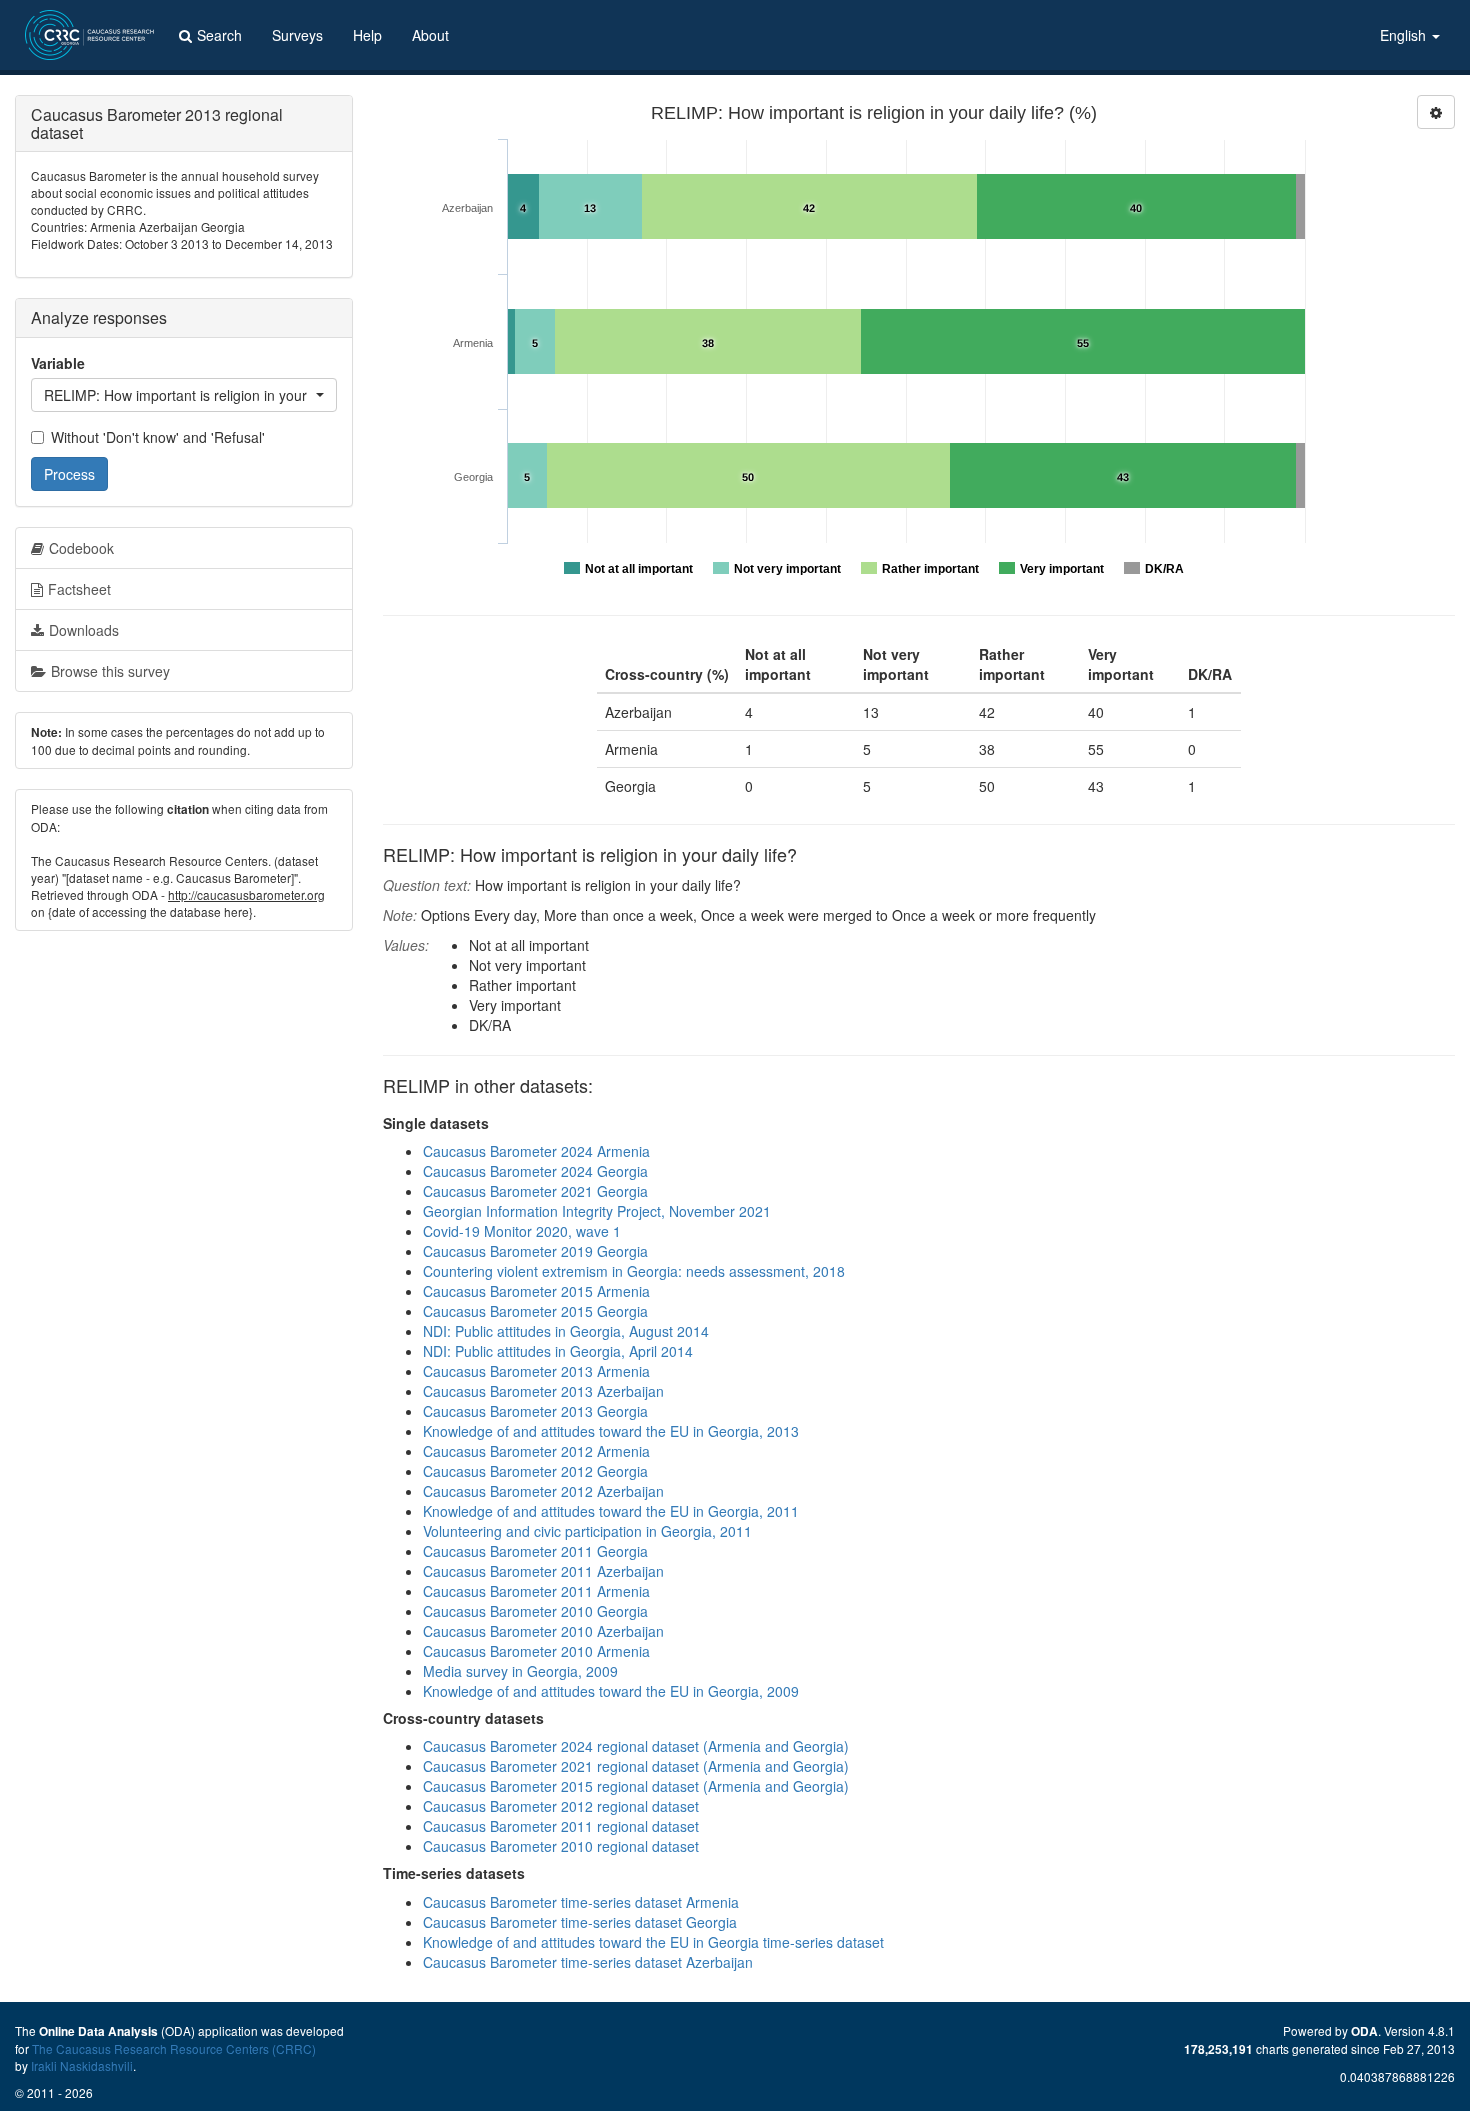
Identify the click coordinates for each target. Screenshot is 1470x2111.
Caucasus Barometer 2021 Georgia (535, 1191)
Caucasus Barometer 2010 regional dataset (561, 1846)
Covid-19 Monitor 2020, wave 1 (522, 1231)
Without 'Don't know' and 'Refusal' (158, 437)
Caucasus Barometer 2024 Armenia (536, 1151)
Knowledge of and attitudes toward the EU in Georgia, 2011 (611, 1511)
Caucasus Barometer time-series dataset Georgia (580, 1922)
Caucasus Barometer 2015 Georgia (535, 1311)
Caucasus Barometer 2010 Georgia (535, 1611)
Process (69, 474)
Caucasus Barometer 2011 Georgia (535, 1551)
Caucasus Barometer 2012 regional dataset (561, 1806)
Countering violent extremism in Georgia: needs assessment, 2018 (634, 1271)
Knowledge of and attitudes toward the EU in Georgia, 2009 (611, 1691)
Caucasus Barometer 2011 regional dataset (561, 1826)
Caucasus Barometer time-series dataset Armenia (581, 1902)
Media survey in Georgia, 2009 (520, 1671)
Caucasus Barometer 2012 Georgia (535, 1471)
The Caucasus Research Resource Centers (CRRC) (174, 2048)
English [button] (1405, 35)
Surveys (297, 35)
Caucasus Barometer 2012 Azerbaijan (543, 1491)
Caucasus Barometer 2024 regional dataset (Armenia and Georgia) (636, 1746)
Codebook (81, 548)
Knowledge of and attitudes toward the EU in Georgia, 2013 (611, 1431)
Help (367, 35)
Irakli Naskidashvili (82, 2065)
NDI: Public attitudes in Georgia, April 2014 (558, 1351)
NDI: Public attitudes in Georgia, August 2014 (566, 1331)
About (430, 35)
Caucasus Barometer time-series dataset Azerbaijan (588, 1962)
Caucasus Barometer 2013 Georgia (535, 1411)
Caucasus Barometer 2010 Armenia (536, 1651)
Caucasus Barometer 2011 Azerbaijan (543, 1571)
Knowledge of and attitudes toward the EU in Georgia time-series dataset (653, 1942)
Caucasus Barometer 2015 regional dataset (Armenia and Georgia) (636, 1786)
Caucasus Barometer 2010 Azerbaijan (543, 1631)
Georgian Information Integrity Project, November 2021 (597, 1211)
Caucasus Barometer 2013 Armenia (536, 1371)
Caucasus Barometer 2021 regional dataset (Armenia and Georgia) (636, 1766)
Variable (58, 363)
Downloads (84, 630)
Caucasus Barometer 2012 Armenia (536, 1451)
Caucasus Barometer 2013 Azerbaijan (543, 1391)
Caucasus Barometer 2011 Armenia (536, 1591)
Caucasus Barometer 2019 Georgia (535, 1251)
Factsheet (79, 589)
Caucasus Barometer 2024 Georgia (535, 1171)
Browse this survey (110, 671)
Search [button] (219, 35)
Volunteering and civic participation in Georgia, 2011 (587, 1531)
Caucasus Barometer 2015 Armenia (536, 1291)
